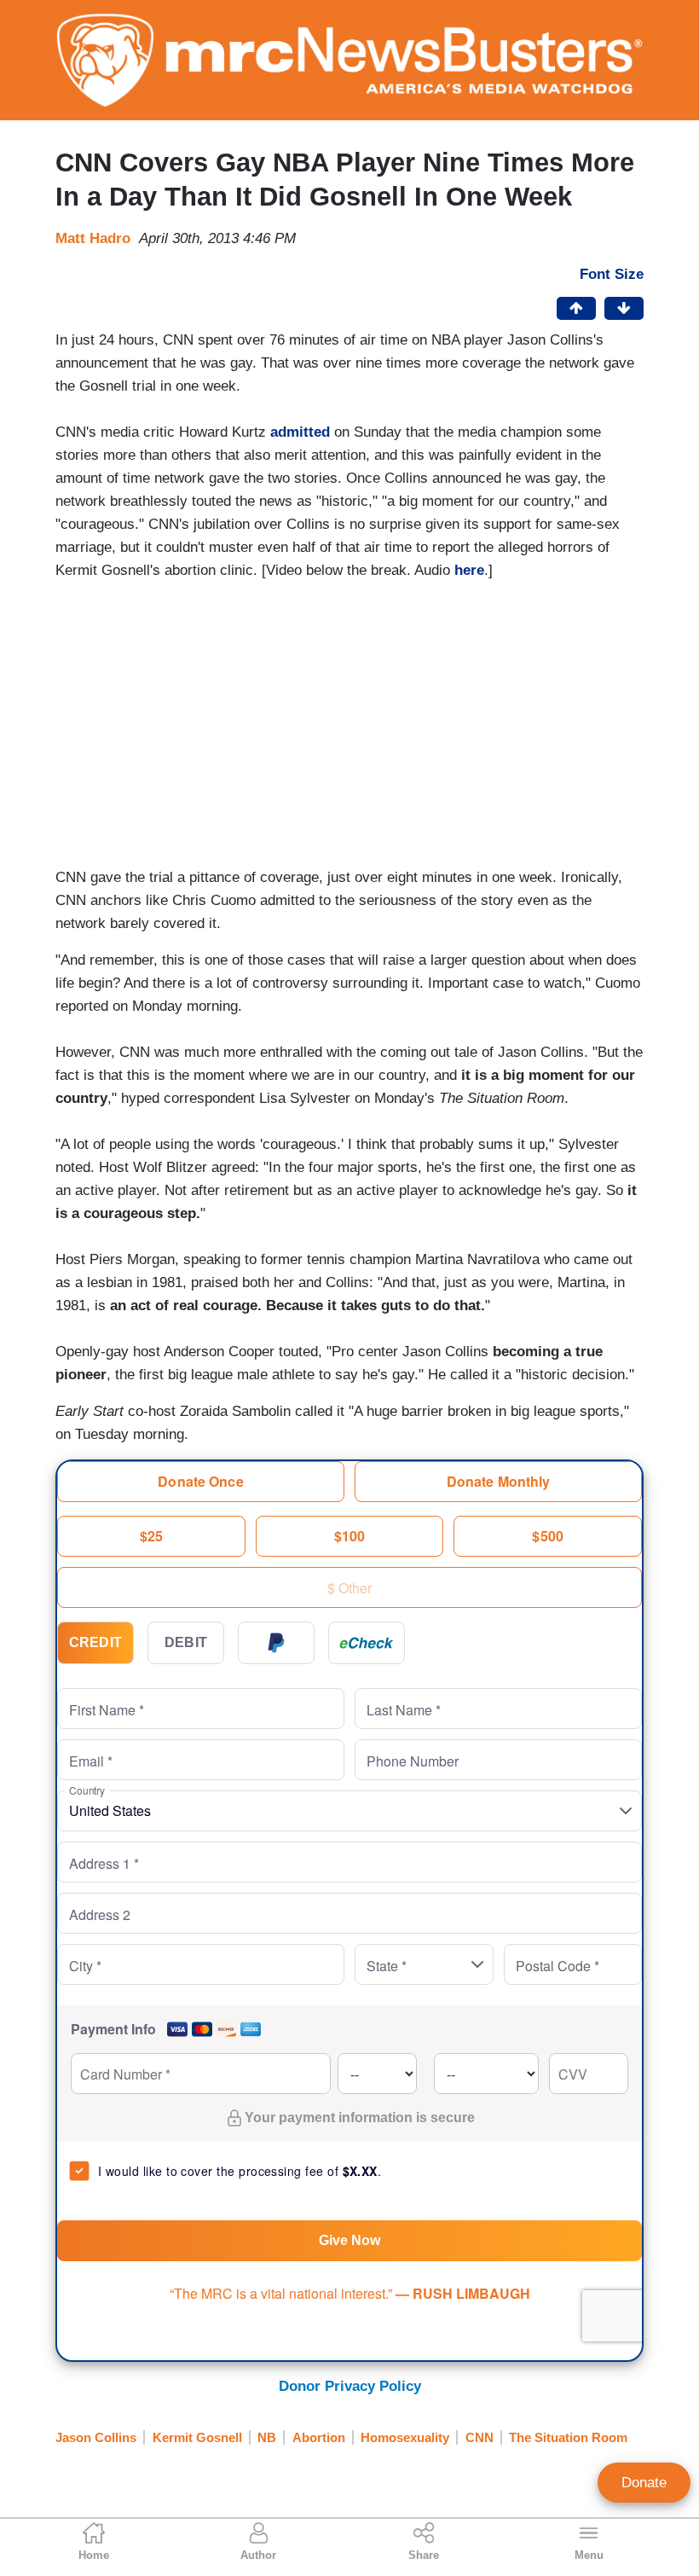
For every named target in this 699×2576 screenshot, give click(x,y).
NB (267, 2437)
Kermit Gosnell (197, 2437)
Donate (644, 2483)
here (469, 570)
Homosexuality (405, 2437)
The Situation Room (568, 2437)
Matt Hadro (93, 238)
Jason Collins (96, 2437)
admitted (300, 432)
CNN (479, 2437)
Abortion (319, 2437)
